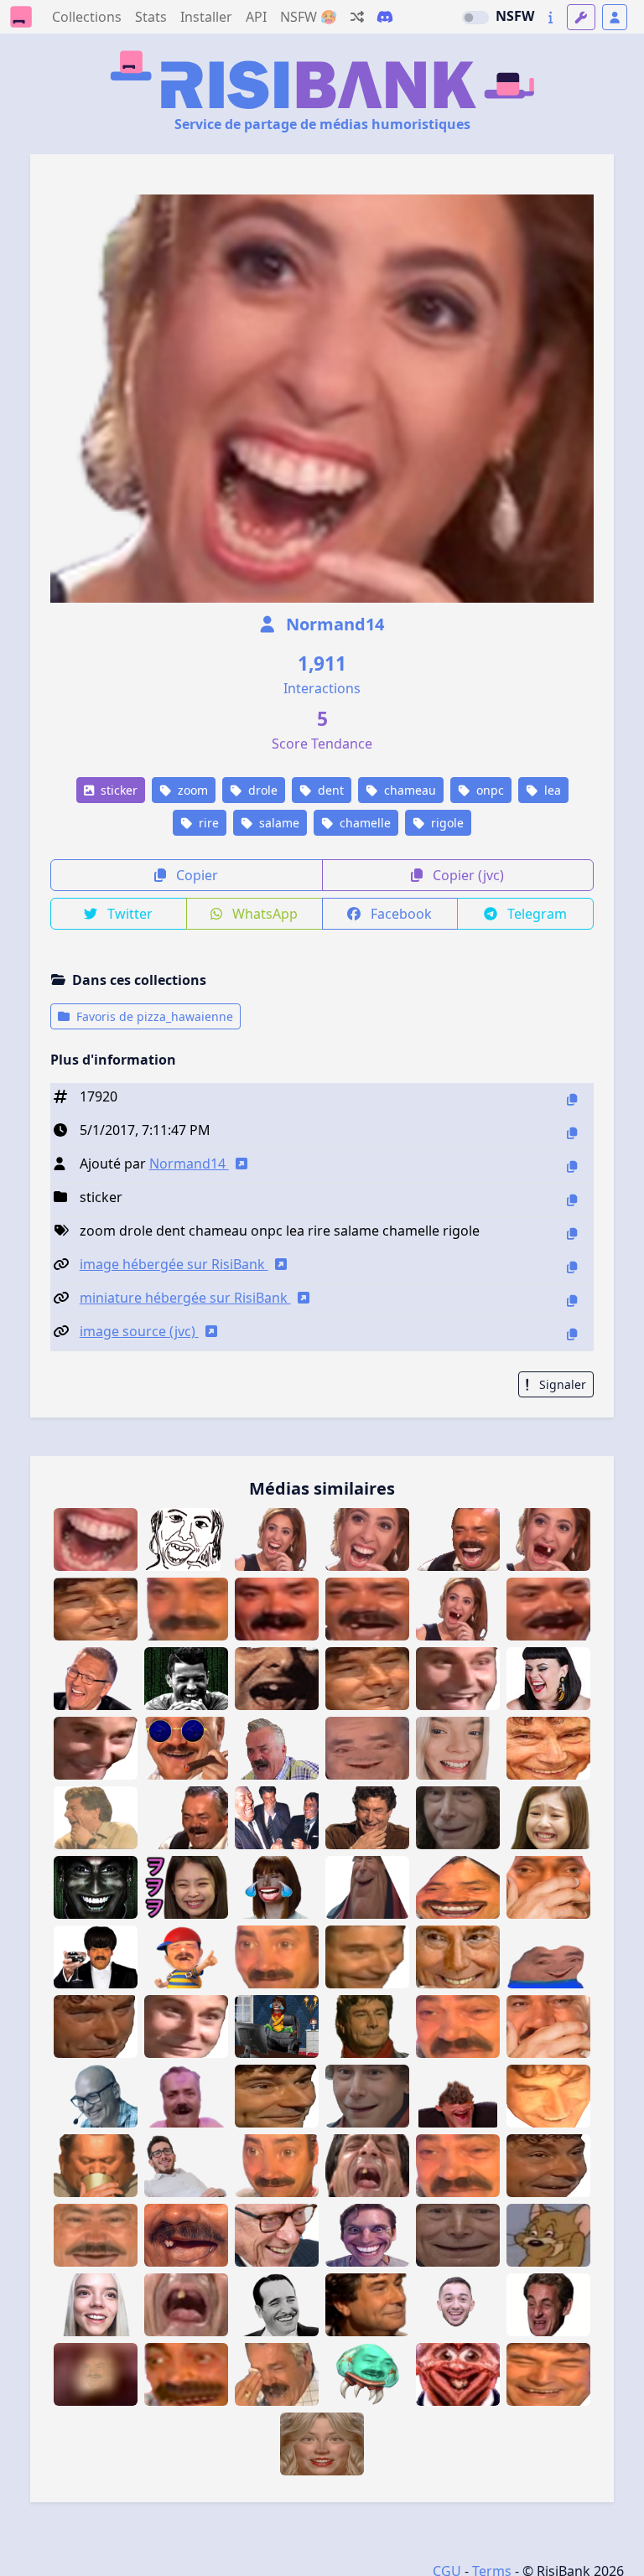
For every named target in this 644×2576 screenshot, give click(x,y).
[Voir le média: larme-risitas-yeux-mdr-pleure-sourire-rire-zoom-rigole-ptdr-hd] (458, 2027)
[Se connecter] (615, 17)
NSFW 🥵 (309, 17)
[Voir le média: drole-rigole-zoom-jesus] (548, 2166)
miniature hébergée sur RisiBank (185, 1298)
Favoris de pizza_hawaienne (153, 1016)
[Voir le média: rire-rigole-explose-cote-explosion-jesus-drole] (96, 1818)
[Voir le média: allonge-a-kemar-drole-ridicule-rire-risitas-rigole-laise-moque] (186, 2166)
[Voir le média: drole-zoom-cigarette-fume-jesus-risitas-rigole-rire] (367, 1679)
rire (207, 823)
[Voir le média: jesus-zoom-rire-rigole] (548, 2374)
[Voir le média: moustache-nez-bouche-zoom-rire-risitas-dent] (186, 2235)
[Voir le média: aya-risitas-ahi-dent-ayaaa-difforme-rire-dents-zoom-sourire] (186, 2374)
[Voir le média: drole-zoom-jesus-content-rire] (548, 1748)
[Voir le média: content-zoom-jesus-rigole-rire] (186, 2027)
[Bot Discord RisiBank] (385, 17)
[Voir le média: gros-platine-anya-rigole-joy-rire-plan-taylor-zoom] (96, 2305)
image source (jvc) (139, 1331)
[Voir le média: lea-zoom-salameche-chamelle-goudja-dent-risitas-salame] (548, 1539)
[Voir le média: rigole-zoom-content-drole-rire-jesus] (458, 1679)
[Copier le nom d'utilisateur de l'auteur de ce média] (572, 1166)
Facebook (400, 914)
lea (551, 790)
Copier (195, 875)
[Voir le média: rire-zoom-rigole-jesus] (367, 1957)
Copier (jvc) (467, 875)
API (256, 17)
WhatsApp (263, 914)
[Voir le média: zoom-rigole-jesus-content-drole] (96, 2027)
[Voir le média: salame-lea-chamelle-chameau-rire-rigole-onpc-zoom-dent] (367, 1539)
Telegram (535, 914)
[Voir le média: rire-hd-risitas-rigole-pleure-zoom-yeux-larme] (458, 2166)
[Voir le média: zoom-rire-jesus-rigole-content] (277, 2096)
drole (261, 790)
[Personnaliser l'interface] (581, 17)
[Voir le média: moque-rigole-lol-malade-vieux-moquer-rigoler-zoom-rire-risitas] (367, 1748)
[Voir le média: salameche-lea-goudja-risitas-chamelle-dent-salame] (458, 1609)
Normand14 (333, 624)
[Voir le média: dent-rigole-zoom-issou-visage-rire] (367, 1609)
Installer (206, 17)
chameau (408, 790)
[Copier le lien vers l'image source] (572, 1334)
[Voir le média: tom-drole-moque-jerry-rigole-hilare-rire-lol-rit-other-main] (548, 2235)
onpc (488, 790)
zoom (191, 790)
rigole (446, 823)
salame (278, 823)
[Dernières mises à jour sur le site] (551, 17)
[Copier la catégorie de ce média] (572, 1200)
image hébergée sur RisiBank (174, 1264)
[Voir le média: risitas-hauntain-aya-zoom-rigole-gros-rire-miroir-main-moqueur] (548, 1887)
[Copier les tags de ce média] (572, 1234)
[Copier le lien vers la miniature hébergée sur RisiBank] (572, 1301)
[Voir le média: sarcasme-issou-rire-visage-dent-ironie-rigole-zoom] (186, 1609)
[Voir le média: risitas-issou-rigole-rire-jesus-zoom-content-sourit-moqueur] (367, 2305)
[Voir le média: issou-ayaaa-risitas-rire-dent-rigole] (186, 1818)
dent (329, 790)
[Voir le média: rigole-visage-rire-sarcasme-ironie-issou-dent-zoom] (548, 1609)
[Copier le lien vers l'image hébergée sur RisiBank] (572, 1267)
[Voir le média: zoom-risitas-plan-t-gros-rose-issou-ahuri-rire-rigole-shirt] (186, 2096)
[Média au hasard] (357, 17)
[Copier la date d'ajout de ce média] (572, 1133)
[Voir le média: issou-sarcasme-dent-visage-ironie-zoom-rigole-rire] (277, 1609)
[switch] (475, 18)
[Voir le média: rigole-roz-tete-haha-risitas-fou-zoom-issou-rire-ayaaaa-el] (277, 1748)
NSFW (515, 16)
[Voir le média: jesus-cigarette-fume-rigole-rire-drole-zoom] (96, 1609)
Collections (87, 17)
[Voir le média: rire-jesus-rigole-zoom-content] (548, 2096)
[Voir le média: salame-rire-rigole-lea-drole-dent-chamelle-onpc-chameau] (277, 1539)
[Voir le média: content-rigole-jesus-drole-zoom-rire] (96, 1748)
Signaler (561, 1384)
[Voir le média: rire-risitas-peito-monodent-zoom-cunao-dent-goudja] (96, 2374)
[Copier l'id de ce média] (572, 1099)
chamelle (364, 823)
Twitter (128, 914)
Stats (151, 17)
